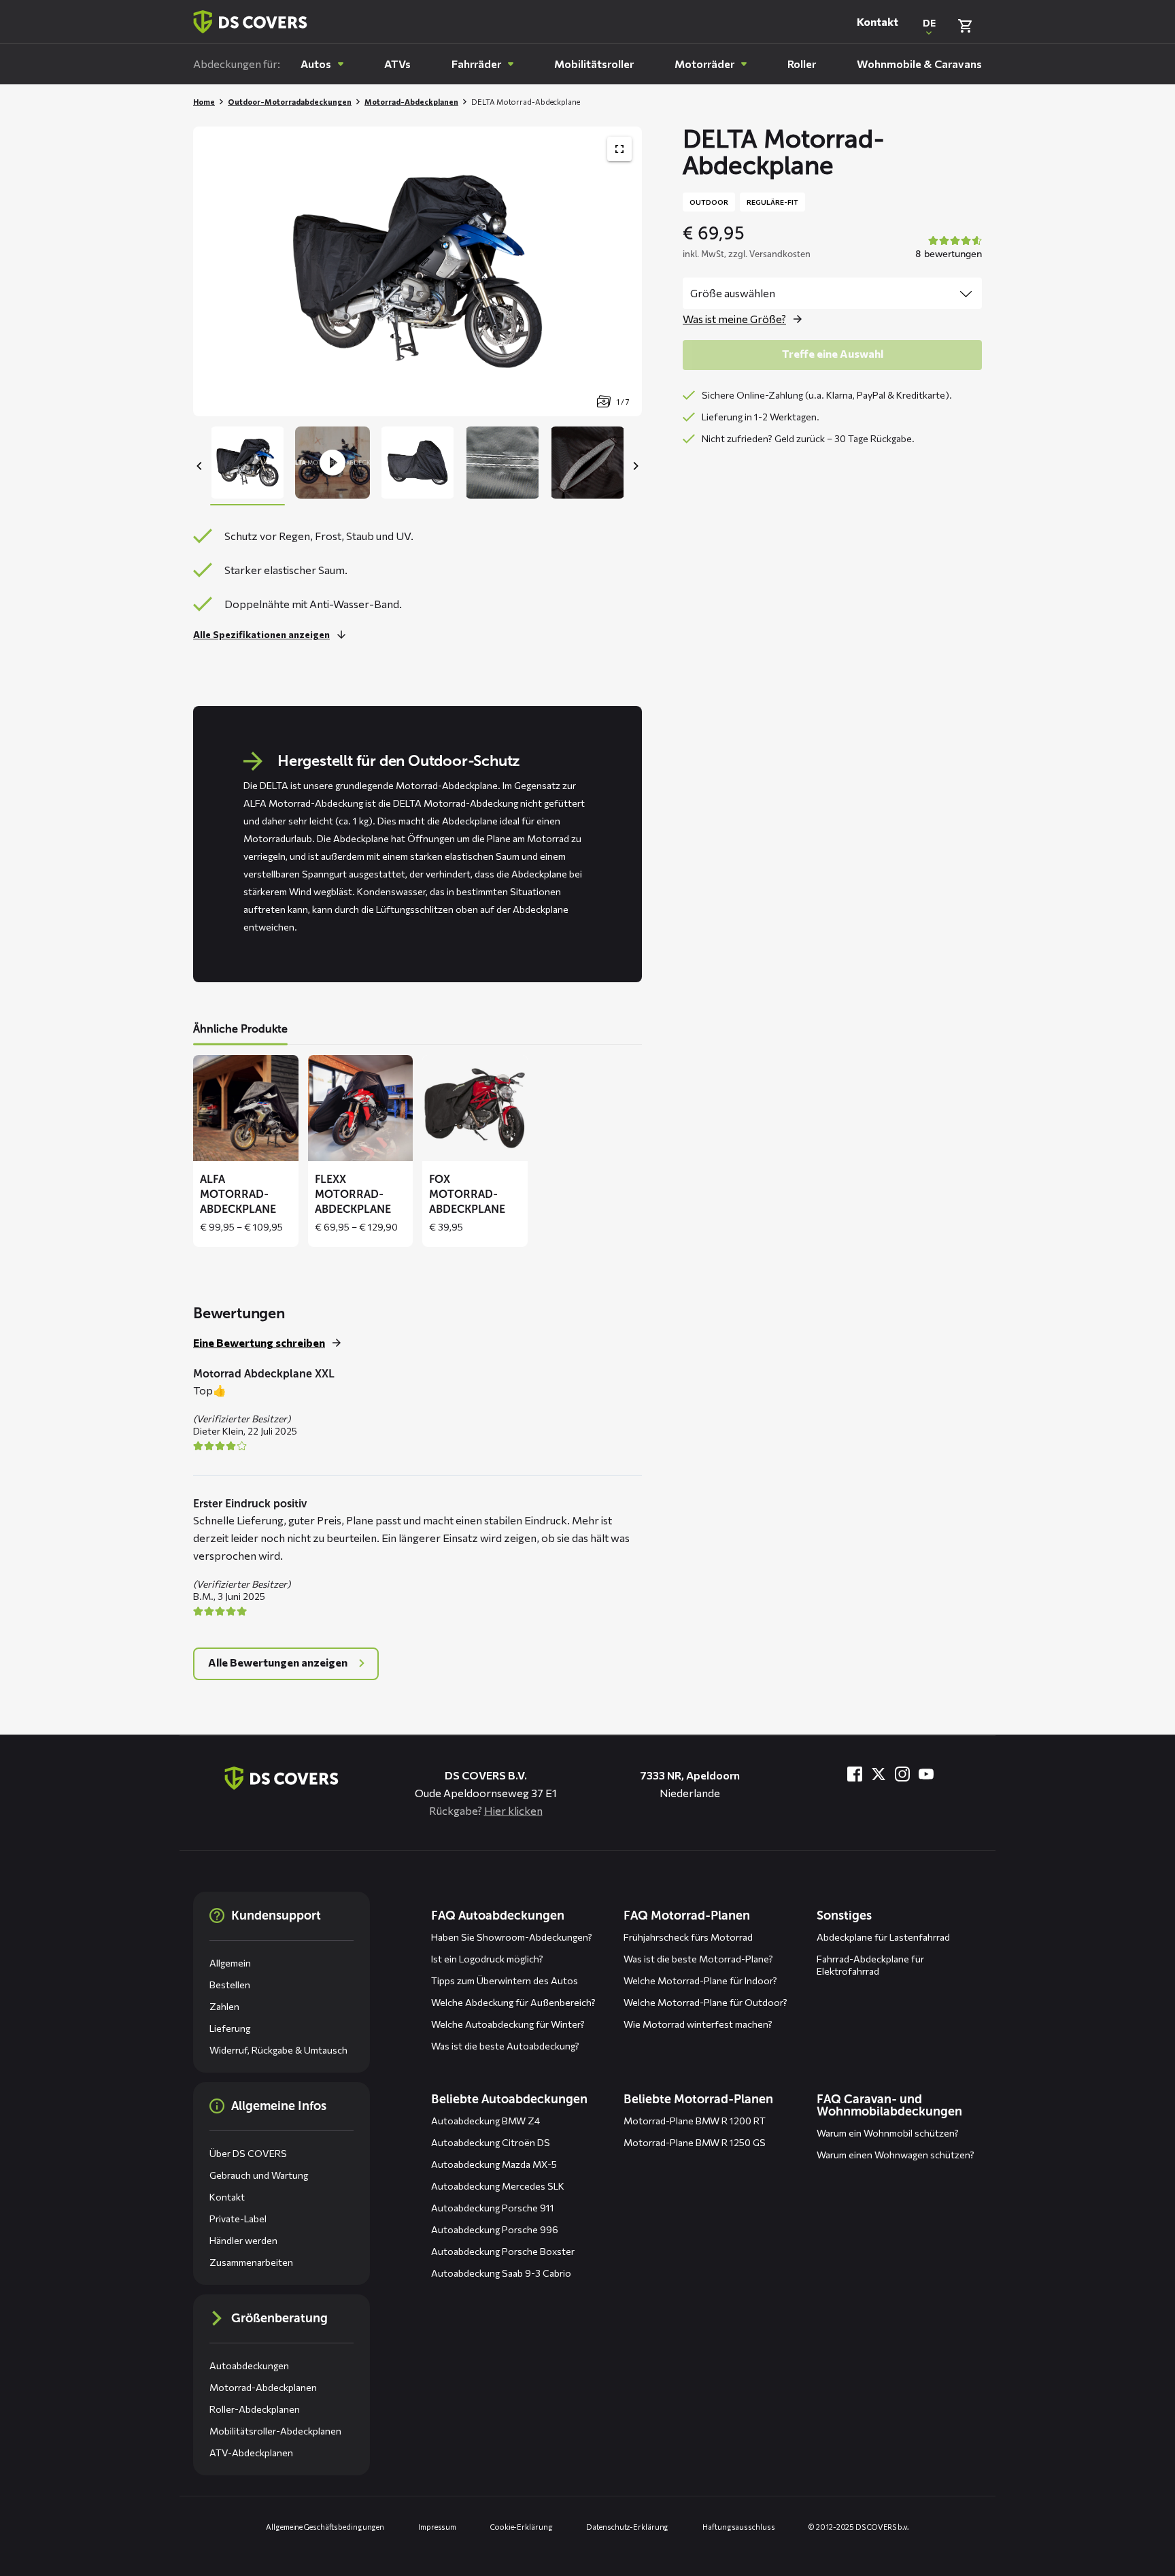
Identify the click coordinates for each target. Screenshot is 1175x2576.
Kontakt (878, 21)
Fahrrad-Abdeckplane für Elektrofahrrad (870, 1965)
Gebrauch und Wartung (259, 2175)
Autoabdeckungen (249, 2365)
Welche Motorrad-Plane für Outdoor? (705, 2002)
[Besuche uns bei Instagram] (902, 1774)
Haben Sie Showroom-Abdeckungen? (512, 1937)
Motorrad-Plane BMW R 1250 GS (695, 2142)
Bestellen (230, 1985)
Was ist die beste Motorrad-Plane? (698, 1959)
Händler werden (243, 2240)
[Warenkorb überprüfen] (965, 26)
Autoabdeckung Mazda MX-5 (494, 2164)
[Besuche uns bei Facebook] (855, 1774)
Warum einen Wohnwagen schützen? (896, 2155)
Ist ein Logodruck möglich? (487, 1959)
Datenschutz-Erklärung (627, 2527)
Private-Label (238, 2219)
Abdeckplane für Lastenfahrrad (883, 1937)
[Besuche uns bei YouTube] (926, 1774)
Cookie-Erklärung (521, 2527)
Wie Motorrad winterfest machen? (698, 2024)
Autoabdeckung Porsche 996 (495, 2229)
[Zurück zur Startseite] (250, 22)
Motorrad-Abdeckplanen (411, 102)
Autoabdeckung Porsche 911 (493, 2208)
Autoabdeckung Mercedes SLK (498, 2186)
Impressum (437, 2527)
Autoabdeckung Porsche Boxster (503, 2251)
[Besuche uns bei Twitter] (879, 1774)
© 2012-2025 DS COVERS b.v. (858, 2527)
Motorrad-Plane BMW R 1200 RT (695, 2121)
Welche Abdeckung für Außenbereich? (513, 2002)
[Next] (635, 466)
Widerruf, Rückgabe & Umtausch (278, 2050)
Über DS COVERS (248, 2153)
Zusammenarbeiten (251, 2262)
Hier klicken (513, 1810)
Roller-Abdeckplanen (255, 2409)
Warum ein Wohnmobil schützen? (888, 2133)
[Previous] (200, 466)
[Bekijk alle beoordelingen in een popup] (947, 248)
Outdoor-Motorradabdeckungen (290, 102)
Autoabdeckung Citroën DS (491, 2142)
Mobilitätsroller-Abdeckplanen (275, 2431)
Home (204, 102)
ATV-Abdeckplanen (251, 2453)
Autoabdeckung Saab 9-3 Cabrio (501, 2273)
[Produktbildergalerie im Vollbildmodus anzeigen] (619, 149)
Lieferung (230, 2028)
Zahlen (224, 2006)
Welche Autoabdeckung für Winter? (508, 2024)
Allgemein (230, 1963)
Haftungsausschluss (738, 2527)
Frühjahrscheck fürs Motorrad (688, 1937)
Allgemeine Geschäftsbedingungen (325, 2527)
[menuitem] (322, 64)
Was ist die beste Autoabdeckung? (505, 2046)
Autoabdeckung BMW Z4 (486, 2121)
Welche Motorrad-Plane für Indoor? (700, 1980)
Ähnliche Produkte (240, 1029)
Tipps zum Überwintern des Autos (505, 1980)
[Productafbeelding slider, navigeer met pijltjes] (418, 271)
